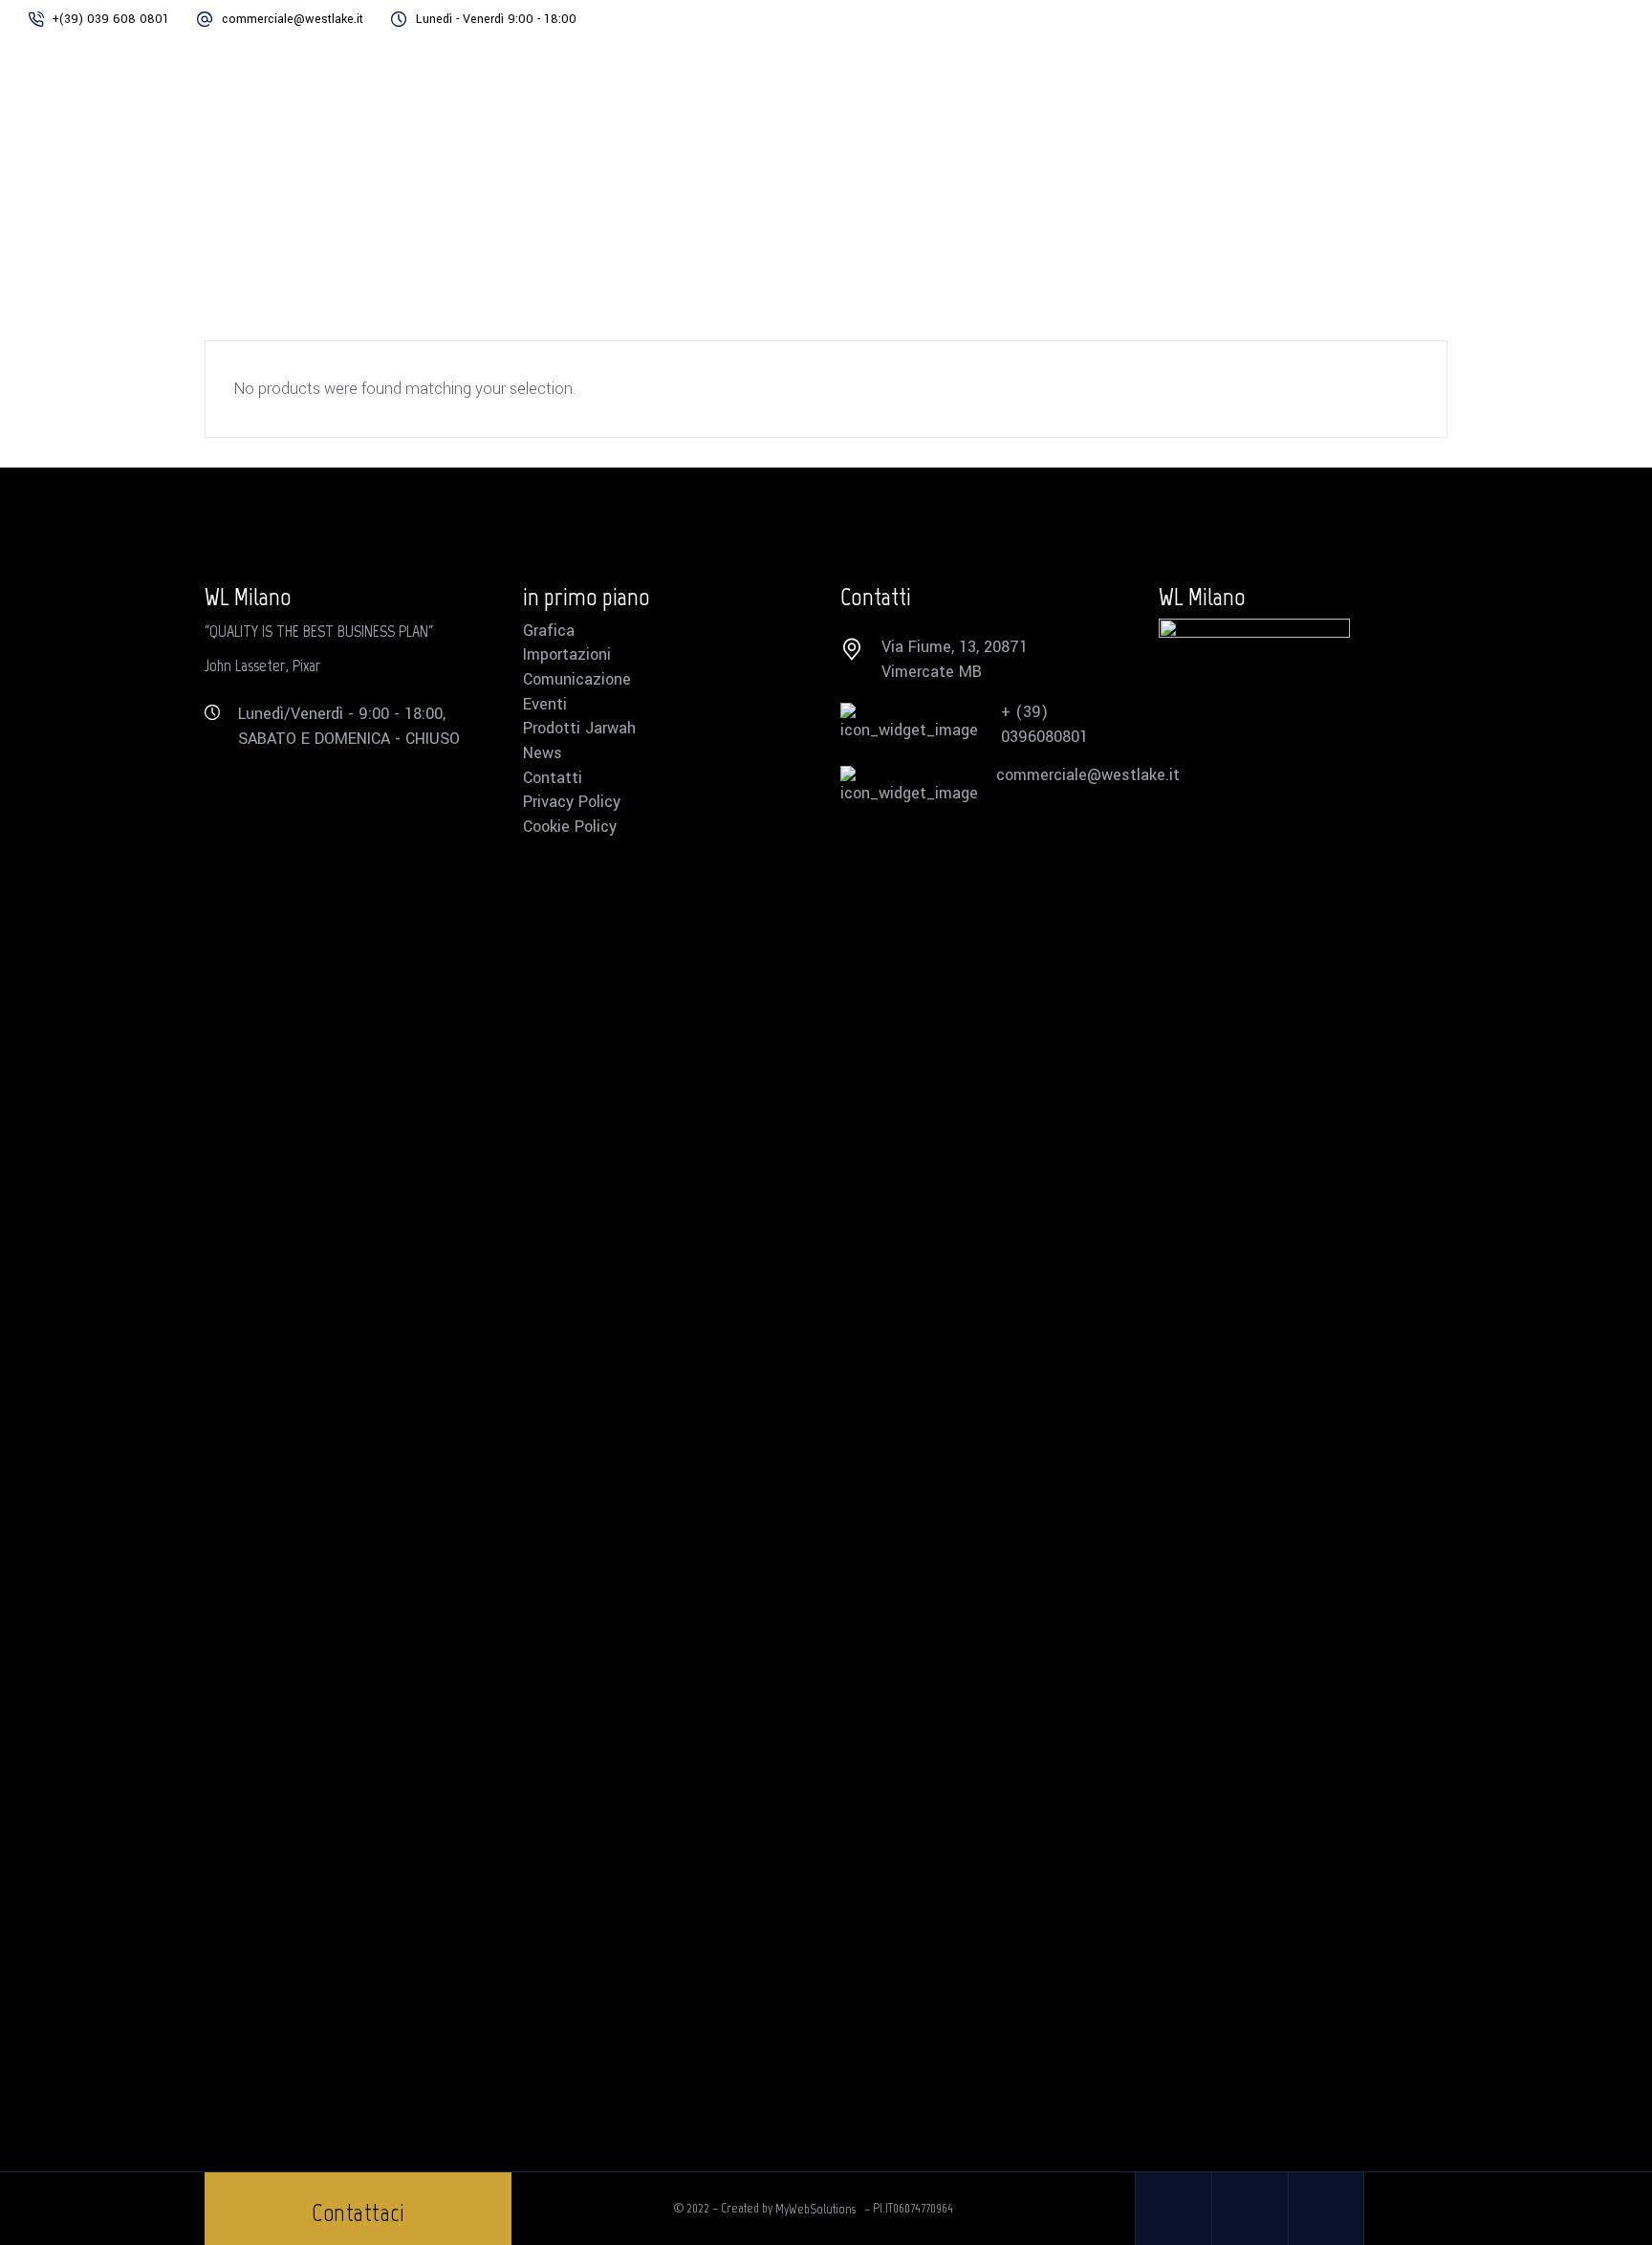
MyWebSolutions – (824, 2208)
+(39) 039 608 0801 (110, 19)
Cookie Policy (570, 827)
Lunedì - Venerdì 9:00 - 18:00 (496, 19)
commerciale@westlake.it (293, 19)
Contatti (553, 778)
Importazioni (567, 655)
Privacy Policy (572, 802)
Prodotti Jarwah (579, 729)
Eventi (545, 705)
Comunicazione (577, 680)
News (543, 753)
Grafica (549, 631)
